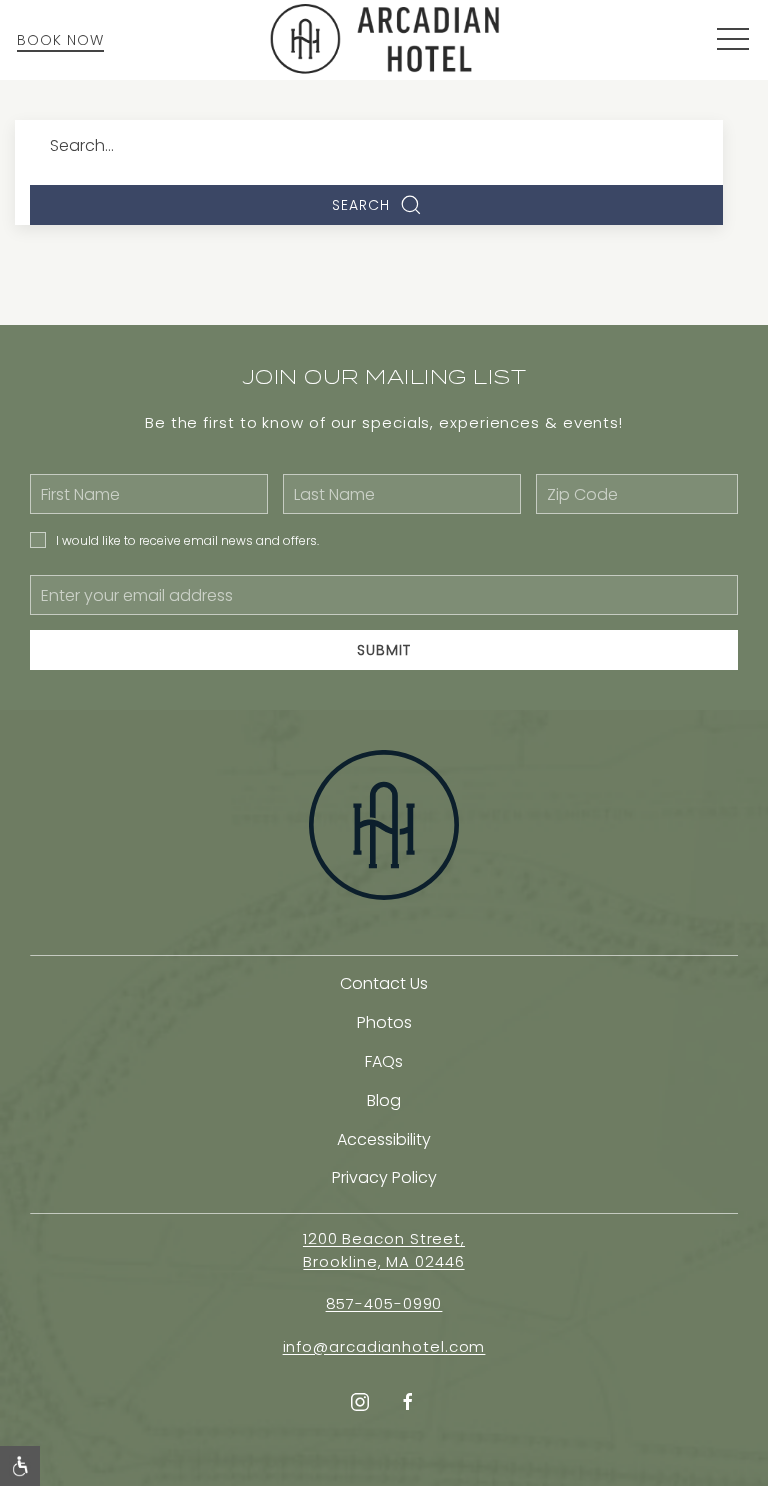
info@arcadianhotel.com (384, 1346)
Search (361, 205)
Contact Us (384, 983)
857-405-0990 (384, 1303)
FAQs (384, 1061)
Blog (384, 1100)
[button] (733, 40)
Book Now (60, 40)
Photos (384, 1022)
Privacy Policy (384, 1177)
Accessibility (384, 1139)
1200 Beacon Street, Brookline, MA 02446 (384, 1250)
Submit (384, 650)
